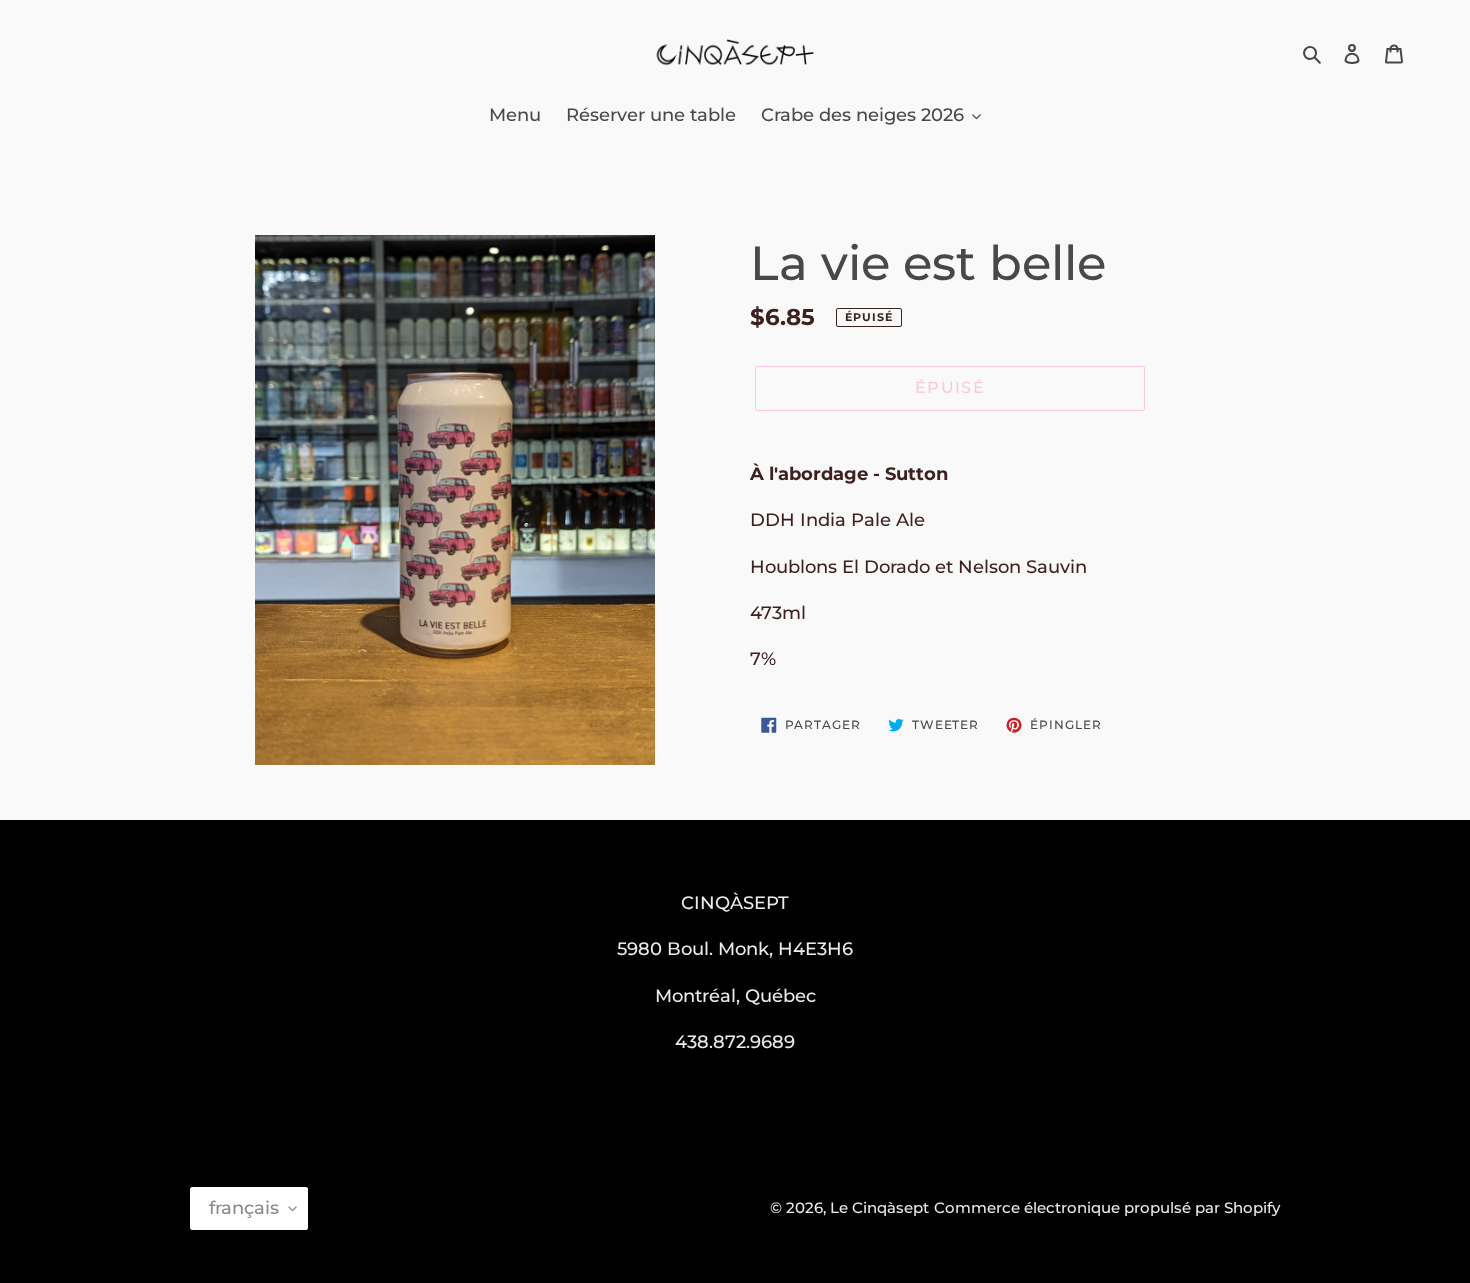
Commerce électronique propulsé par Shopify (1107, 1207)
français (244, 1208)
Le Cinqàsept (879, 1207)
